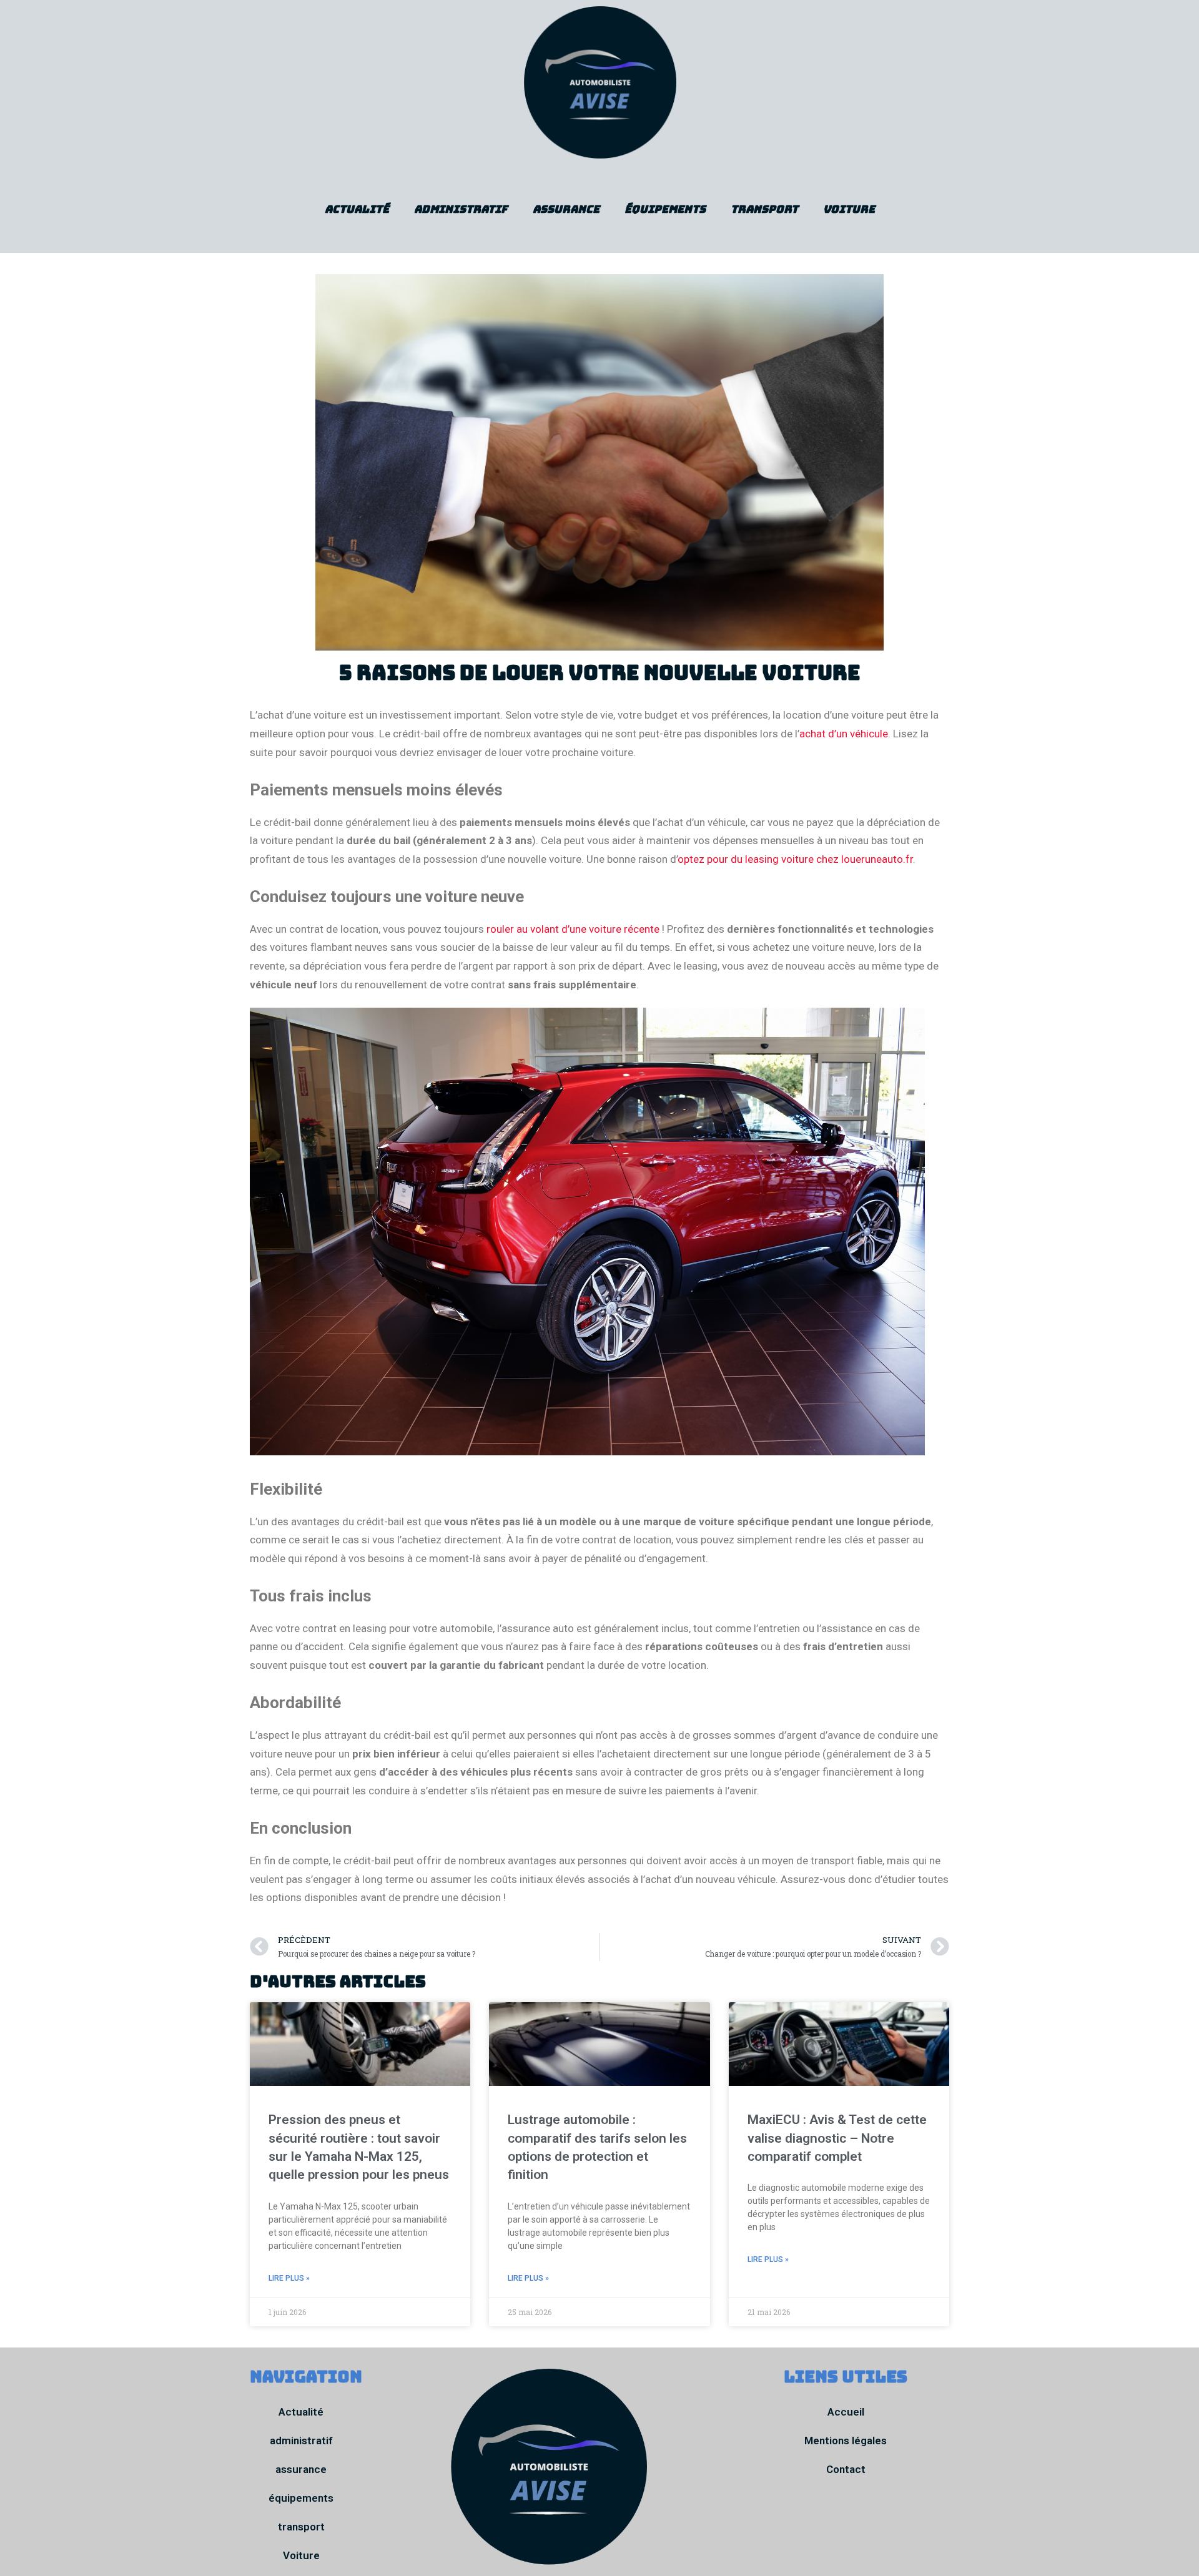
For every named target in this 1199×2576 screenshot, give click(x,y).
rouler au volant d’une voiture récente (573, 929)
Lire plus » (289, 2278)
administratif (461, 209)
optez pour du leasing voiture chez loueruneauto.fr (795, 859)
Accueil (846, 2412)
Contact (846, 2469)
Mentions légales (846, 2441)
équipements (665, 209)
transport (764, 209)
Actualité (357, 209)
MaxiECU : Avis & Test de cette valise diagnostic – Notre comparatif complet (837, 2138)
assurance (566, 209)
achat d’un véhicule (844, 734)
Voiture (849, 209)
